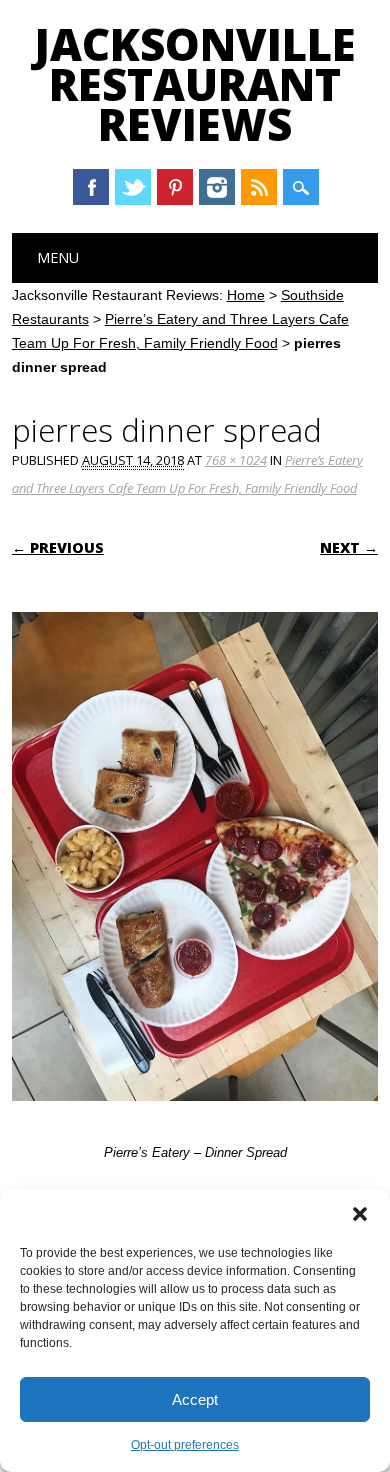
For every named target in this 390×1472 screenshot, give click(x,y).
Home (246, 295)
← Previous (58, 547)
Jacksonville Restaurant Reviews (195, 84)
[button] (360, 1214)
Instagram (217, 187)
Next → (349, 547)
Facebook (91, 187)
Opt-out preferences (185, 1445)
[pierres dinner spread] (195, 1120)
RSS (259, 187)
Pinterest (175, 187)
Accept (195, 1399)
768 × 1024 (236, 460)
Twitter (133, 187)
